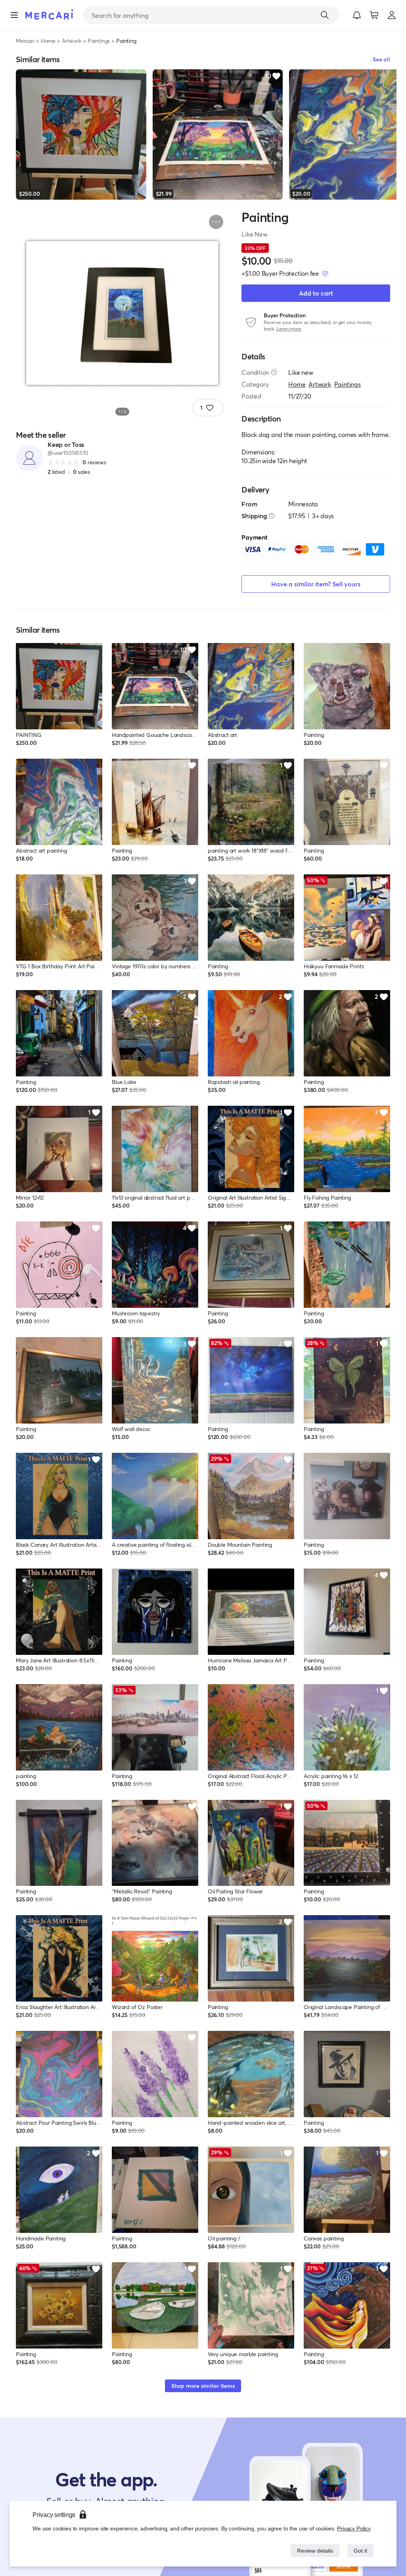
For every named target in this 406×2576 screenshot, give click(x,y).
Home (48, 41)
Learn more (289, 329)
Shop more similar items (203, 2386)
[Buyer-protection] (325, 273)
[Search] (325, 15)
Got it (360, 2550)
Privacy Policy (354, 2528)
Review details (313, 2550)
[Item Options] (216, 222)
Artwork (72, 41)
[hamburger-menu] (14, 15)
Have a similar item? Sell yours (316, 584)
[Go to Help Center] (274, 372)
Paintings (99, 41)
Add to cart (316, 293)
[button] (357, 15)
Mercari (25, 41)
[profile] (392, 15)
